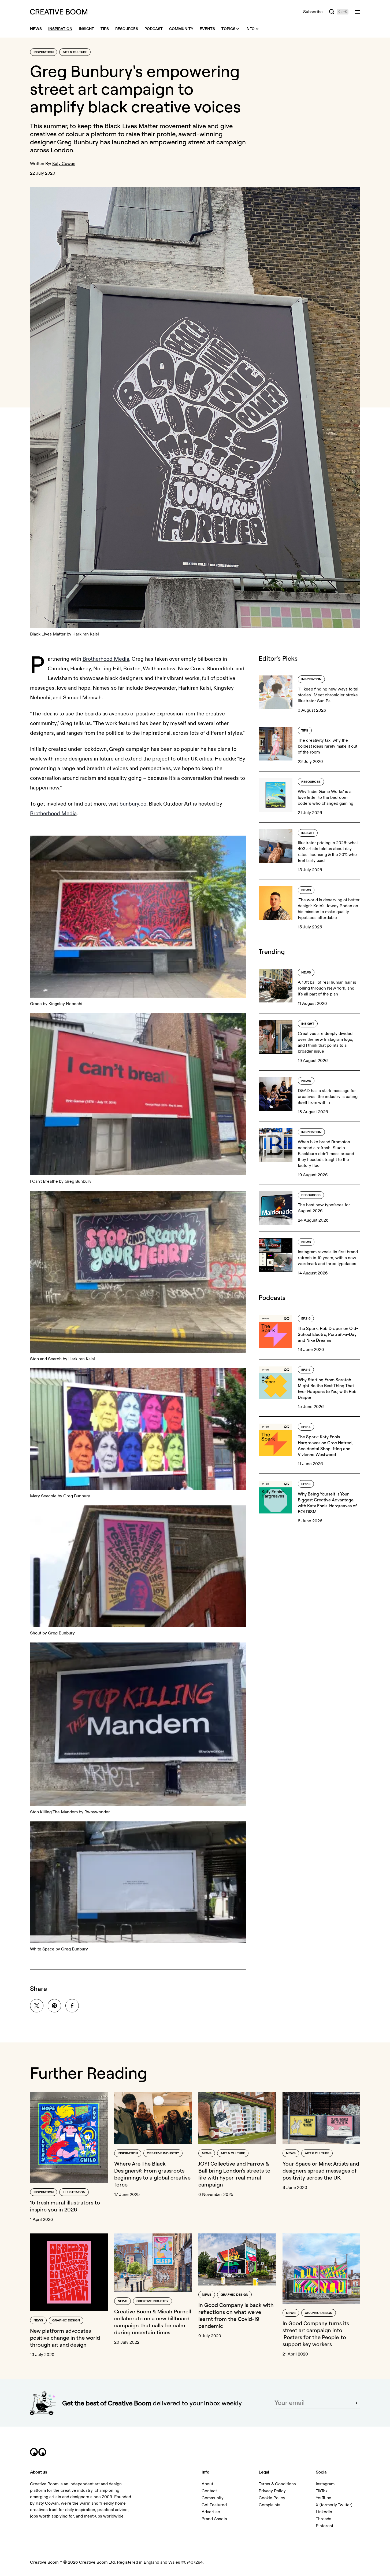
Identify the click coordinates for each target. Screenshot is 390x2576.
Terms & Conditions (277, 2484)
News (306, 890)
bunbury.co (133, 804)
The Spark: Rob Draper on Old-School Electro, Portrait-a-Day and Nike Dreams (328, 1334)
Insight (308, 833)
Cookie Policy (272, 2498)
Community (213, 2498)
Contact (209, 2491)
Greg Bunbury (78, 142)
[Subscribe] (355, 2403)
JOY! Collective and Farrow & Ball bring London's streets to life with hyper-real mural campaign (234, 2174)
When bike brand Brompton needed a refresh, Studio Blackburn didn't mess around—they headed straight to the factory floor (328, 1154)
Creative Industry (163, 2153)
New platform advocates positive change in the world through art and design (65, 2338)
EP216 (306, 1319)
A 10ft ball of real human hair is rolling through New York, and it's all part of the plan (327, 988)
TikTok (322, 2491)
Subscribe (313, 12)
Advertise (211, 2512)
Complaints (270, 2505)
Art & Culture (75, 52)
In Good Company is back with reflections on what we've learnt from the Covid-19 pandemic (236, 2315)
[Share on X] (37, 2006)
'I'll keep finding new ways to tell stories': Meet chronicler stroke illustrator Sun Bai (329, 695)
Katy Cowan (64, 164)
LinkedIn (324, 2512)
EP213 (306, 1484)
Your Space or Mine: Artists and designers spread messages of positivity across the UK (321, 2171)
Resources (311, 782)
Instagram (325, 2484)
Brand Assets (214, 2519)
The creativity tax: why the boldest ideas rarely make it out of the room (328, 746)
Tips (305, 731)
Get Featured (214, 2505)
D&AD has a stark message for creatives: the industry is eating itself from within (328, 1097)
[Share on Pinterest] (54, 2006)
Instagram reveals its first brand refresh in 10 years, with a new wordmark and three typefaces (328, 1258)
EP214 (306, 1427)
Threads (324, 2519)
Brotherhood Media (106, 659)
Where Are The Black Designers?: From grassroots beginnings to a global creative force (152, 2174)
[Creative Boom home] (59, 12)
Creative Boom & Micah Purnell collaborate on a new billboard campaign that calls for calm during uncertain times (153, 2322)
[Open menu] (358, 12)
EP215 (306, 1370)
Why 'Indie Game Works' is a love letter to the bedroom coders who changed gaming (326, 798)
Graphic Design (66, 2320)
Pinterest (324, 2526)
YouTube (324, 2498)
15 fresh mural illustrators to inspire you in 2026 (65, 2206)
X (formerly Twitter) (334, 2505)
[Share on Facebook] (72, 2006)
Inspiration (44, 52)
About (207, 2484)
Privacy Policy (272, 2491)
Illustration (74, 2192)
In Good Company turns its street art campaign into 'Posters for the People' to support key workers (316, 2334)
